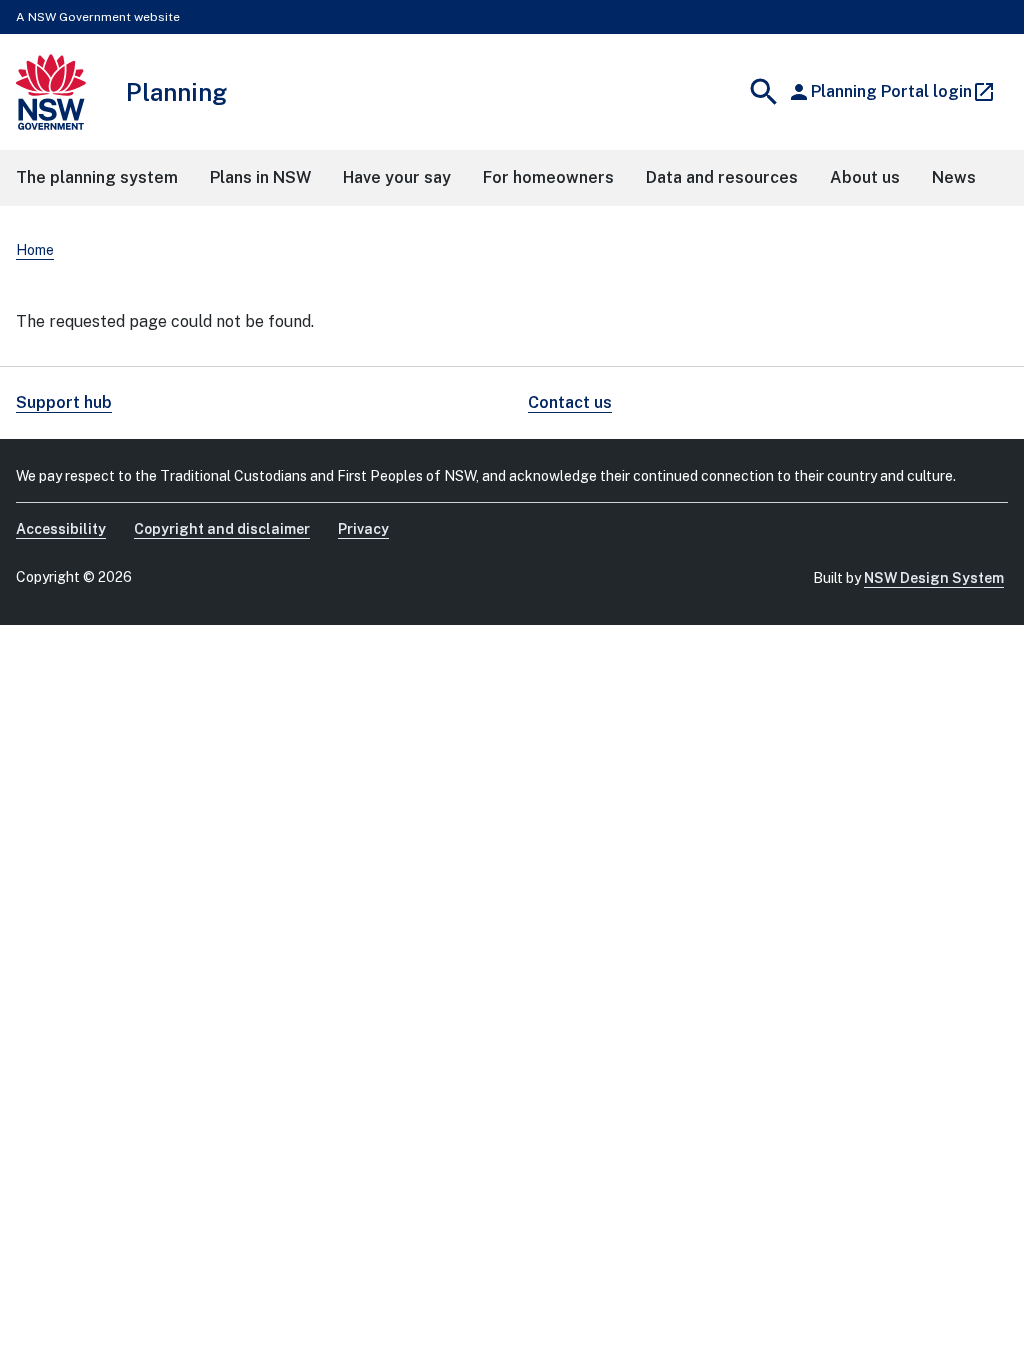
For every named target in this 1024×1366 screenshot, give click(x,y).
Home (35, 250)
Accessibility (61, 529)
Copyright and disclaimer (222, 529)
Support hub (64, 402)
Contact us (570, 402)
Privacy (363, 529)
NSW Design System (934, 578)
